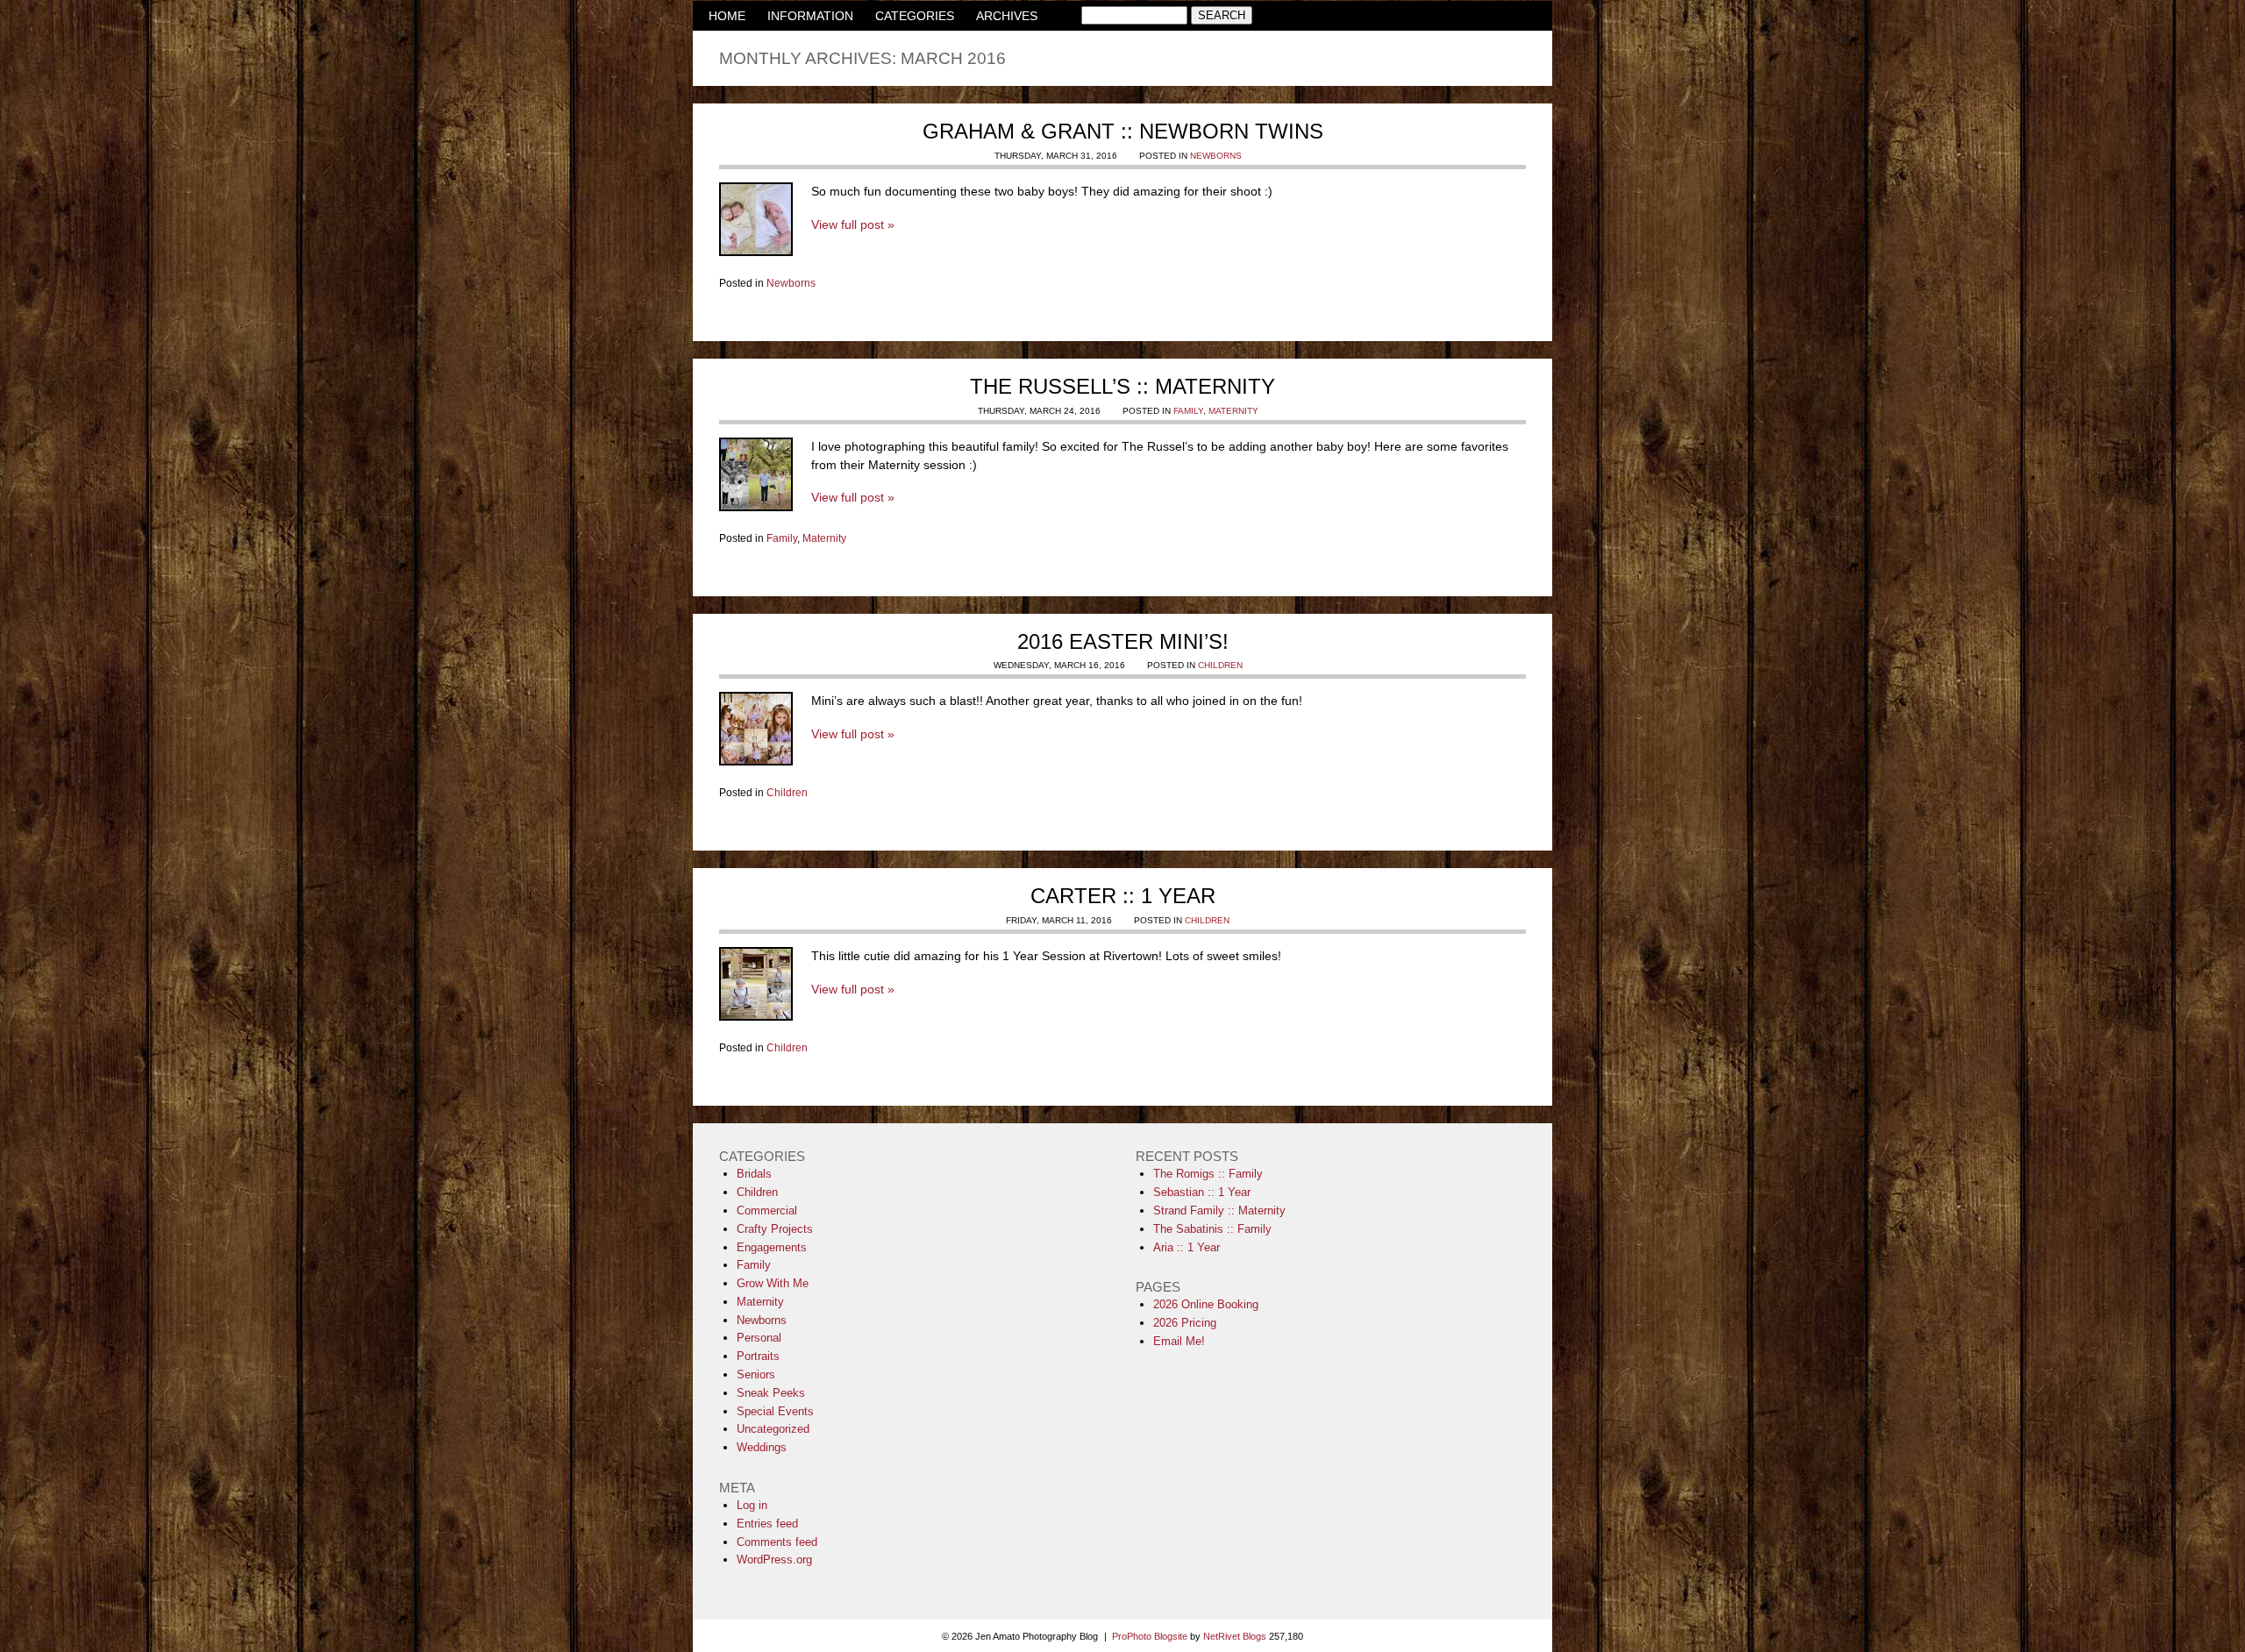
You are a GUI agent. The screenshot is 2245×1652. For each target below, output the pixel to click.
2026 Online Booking (1206, 1304)
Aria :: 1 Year (1187, 1247)
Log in (752, 1505)
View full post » (853, 224)
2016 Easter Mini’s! (1123, 641)
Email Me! (1179, 1341)
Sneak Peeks (771, 1393)
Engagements (772, 1247)
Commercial (767, 1211)
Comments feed (777, 1542)
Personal (759, 1338)
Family (1188, 411)
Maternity (1233, 411)
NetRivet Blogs (1235, 1636)
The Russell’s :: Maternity (1122, 386)
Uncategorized (773, 1429)
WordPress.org (774, 1559)
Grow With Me (773, 1283)
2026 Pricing (1185, 1323)
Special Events (775, 1411)
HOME (727, 16)
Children (1220, 665)
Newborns (1216, 156)
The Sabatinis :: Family (1212, 1229)
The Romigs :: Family (1208, 1174)
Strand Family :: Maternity (1219, 1211)
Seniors (756, 1374)
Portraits (758, 1356)
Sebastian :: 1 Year (1202, 1192)
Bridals (754, 1174)
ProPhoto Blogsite (1150, 1636)
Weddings (762, 1447)
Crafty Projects (775, 1229)
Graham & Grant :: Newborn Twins (1123, 131)
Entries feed (767, 1524)
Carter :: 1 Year (1123, 896)
